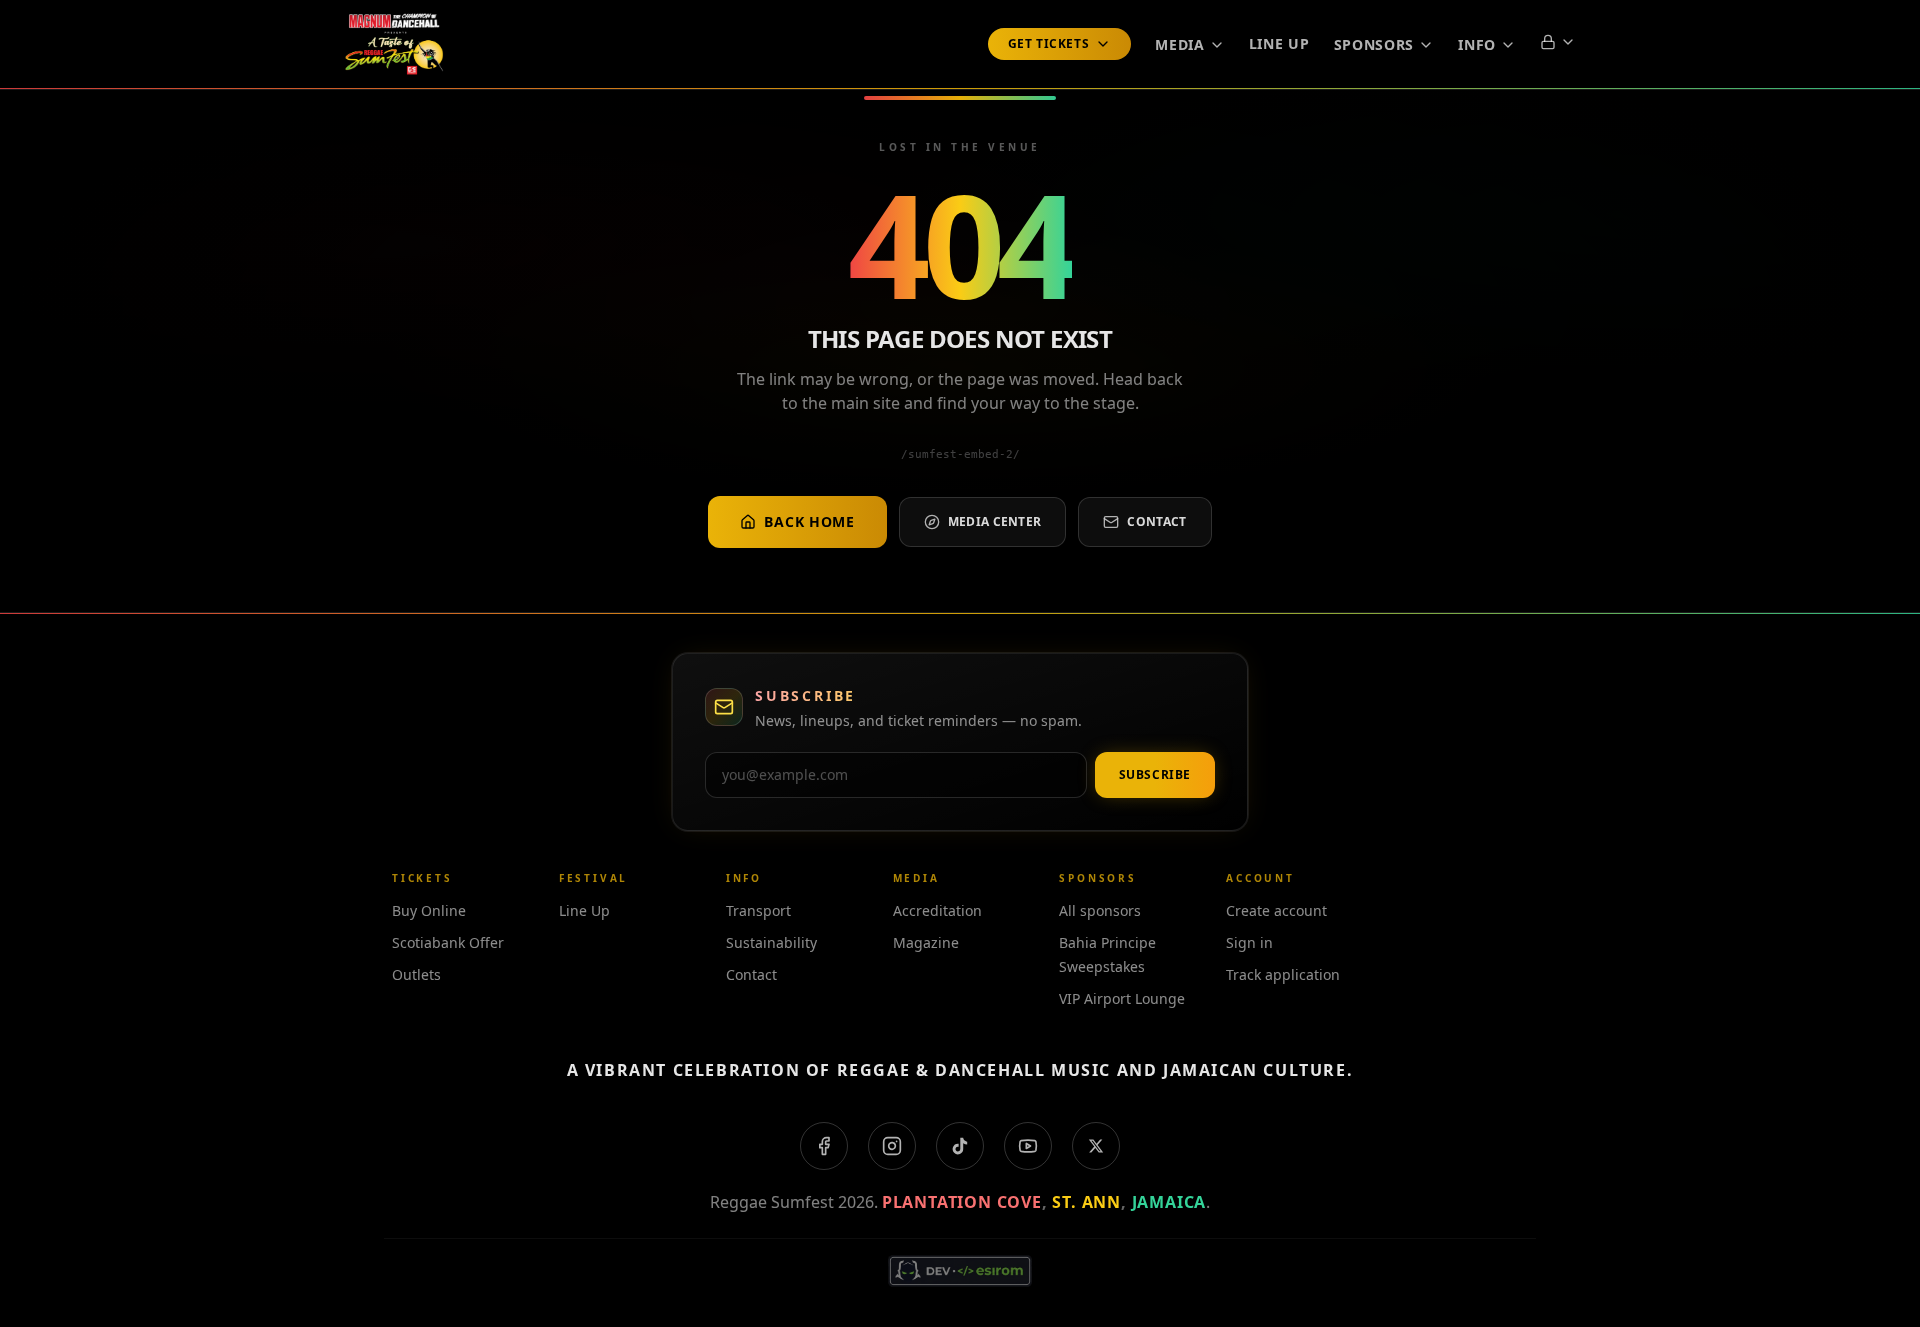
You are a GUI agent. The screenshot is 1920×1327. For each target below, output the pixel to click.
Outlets (416, 974)
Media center (995, 521)
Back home (809, 521)
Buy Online (429, 910)
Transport (758, 910)
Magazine (926, 942)
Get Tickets (1049, 43)
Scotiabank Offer (448, 942)
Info (1477, 44)
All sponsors (1100, 910)
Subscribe (1155, 774)
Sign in (1249, 942)
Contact (1156, 521)
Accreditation (937, 910)
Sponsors (1374, 44)
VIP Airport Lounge (1122, 998)
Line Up (1279, 43)
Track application (1283, 974)
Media (1180, 44)
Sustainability (771, 942)
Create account (1276, 910)
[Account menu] (1558, 42)
